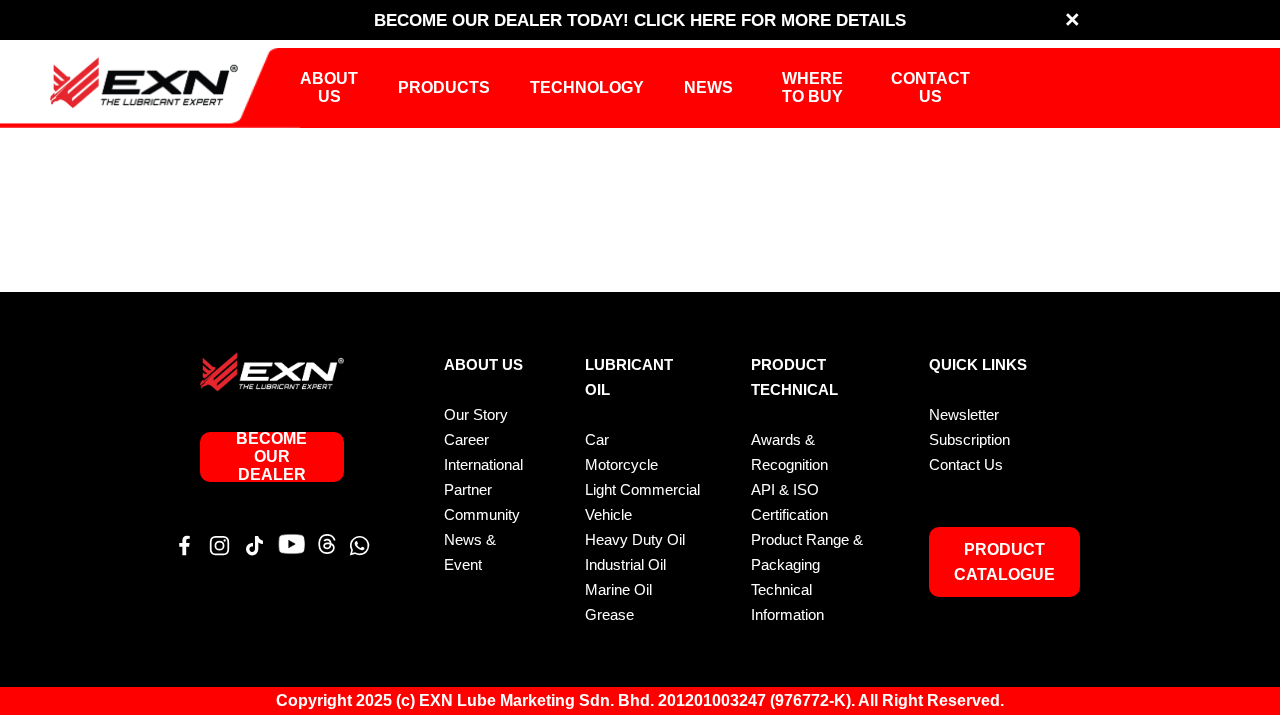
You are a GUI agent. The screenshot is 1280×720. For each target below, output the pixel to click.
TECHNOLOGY (587, 87)
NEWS (708, 87)
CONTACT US (930, 87)
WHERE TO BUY (812, 87)
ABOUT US (329, 87)
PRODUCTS (444, 87)
